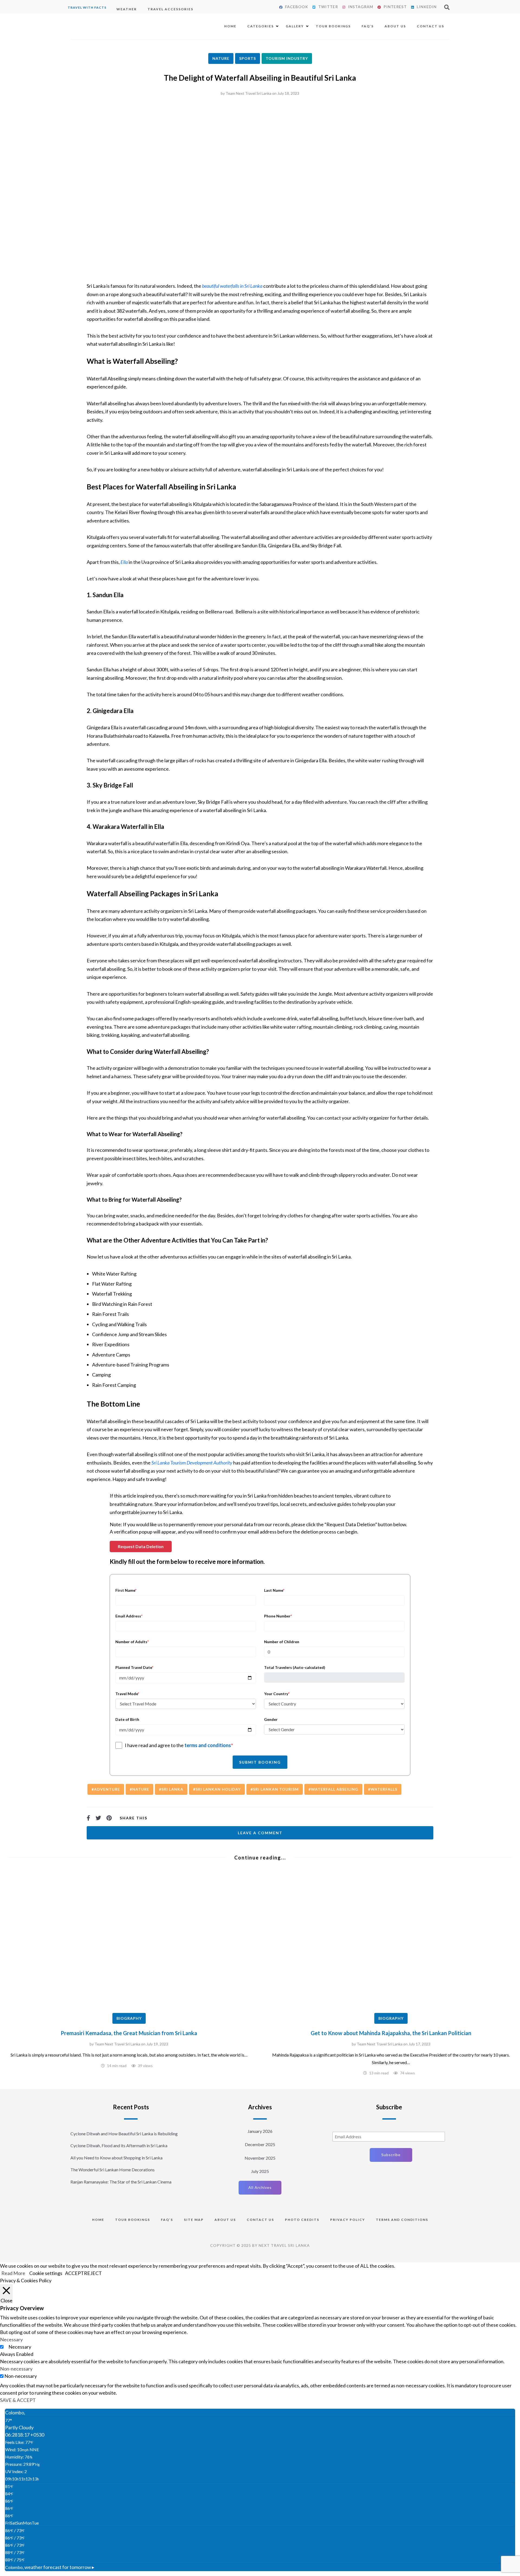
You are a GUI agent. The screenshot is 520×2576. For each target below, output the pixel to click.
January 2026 (260, 2131)
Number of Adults (132, 1642)
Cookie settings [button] (46, 2273)
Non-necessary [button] (16, 2369)
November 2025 (260, 2158)
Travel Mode (127, 1694)
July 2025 (260, 2171)
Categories (261, 26)
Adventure (107, 1789)
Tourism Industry (287, 58)
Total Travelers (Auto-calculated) (295, 1667)
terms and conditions (208, 1745)
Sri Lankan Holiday (218, 1789)
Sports (248, 58)
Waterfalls (384, 1789)
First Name (126, 1590)
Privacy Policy (348, 2220)
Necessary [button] (11, 2339)
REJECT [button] (93, 2273)
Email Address (129, 1616)
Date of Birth (127, 1719)
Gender (271, 1719)
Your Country (277, 1694)
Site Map (194, 2220)
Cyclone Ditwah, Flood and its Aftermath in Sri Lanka (119, 2145)
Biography (129, 2018)
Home (230, 26)
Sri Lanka (172, 1789)
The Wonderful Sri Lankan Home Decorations (113, 2170)
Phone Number (278, 1616)
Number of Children (282, 1642)
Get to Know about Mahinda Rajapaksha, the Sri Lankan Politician (391, 2033)
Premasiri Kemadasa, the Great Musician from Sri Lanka (129, 2033)
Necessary (20, 2347)
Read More (13, 2273)
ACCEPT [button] (74, 2273)
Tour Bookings (333, 26)
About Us (395, 26)
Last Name (274, 1590)
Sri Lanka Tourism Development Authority (192, 1463)
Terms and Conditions (402, 2220)
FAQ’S (368, 26)
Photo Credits (302, 2220)
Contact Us (430, 26)
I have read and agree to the (179, 1745)
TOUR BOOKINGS (133, 2220)
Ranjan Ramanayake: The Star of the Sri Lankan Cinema (121, 2182)
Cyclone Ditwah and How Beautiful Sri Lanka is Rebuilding (124, 2134)
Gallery (295, 26)
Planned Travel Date (134, 1667)
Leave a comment (260, 1833)
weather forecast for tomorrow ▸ (50, 2567)
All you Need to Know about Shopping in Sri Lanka (116, 2158)
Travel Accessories (170, 9)
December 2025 (260, 2144)
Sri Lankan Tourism (276, 1789)
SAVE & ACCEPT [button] (18, 2400)
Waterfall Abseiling (335, 1789)
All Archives (260, 2187)
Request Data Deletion (141, 1546)
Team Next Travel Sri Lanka (248, 93)
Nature (221, 58)
